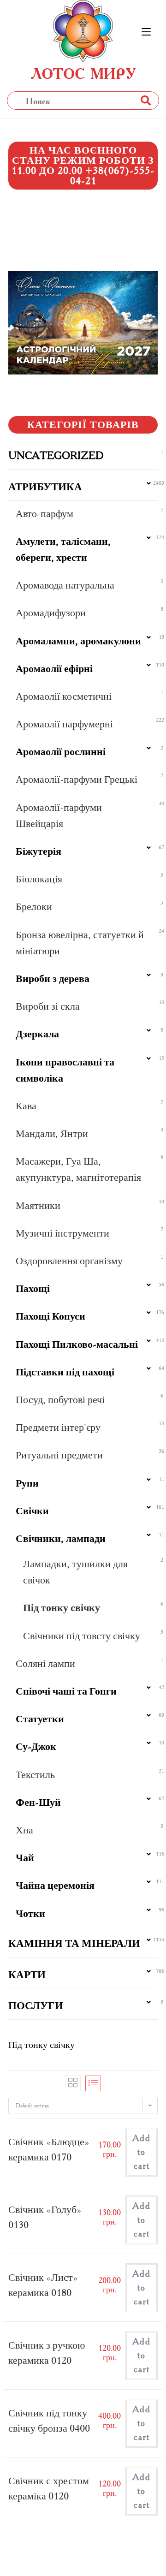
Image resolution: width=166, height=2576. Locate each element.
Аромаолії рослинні (61, 752)
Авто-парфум (44, 514)
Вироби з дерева (53, 979)
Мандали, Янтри (52, 1133)
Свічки (32, 1511)
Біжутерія (39, 851)
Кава (26, 1106)
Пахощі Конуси (50, 1316)
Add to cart (142, 2152)
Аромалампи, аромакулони (78, 641)
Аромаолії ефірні (54, 669)
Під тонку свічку (62, 1608)
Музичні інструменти (62, 1233)
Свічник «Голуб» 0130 (45, 2217)
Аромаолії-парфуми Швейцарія (59, 815)
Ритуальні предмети (59, 1455)
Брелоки (34, 907)
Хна (24, 1830)
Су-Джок (36, 1746)
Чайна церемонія (55, 1885)
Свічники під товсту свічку (82, 1636)
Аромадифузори (51, 613)
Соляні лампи (45, 1663)
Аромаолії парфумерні (64, 724)
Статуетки (40, 1719)
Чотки (30, 1913)
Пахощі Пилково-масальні (77, 1344)
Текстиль (35, 1775)
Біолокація (39, 879)
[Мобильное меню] (146, 32)
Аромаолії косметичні (64, 696)
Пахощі (33, 1288)
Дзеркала (37, 1034)
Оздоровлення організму (69, 1261)
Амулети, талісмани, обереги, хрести (63, 549)
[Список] (93, 2083)
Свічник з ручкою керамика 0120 (47, 2353)
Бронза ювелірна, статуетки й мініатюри (80, 943)
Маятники (38, 1205)
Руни (27, 1483)
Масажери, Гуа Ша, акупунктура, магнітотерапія (78, 1169)
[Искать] (145, 100)
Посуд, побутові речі (60, 1400)
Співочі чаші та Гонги (66, 1691)
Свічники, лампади (61, 1538)
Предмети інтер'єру (58, 1427)
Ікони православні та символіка (65, 1070)
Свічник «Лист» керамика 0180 (43, 2285)
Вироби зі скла (48, 1006)
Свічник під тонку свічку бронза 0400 (49, 2421)
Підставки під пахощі (65, 1372)
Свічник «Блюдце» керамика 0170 (49, 2149)
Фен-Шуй (38, 1802)
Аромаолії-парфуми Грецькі (77, 779)
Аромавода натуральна (65, 585)
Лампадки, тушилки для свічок (75, 1572)
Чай (25, 1858)
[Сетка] (73, 2083)
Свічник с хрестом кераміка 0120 (49, 2488)
